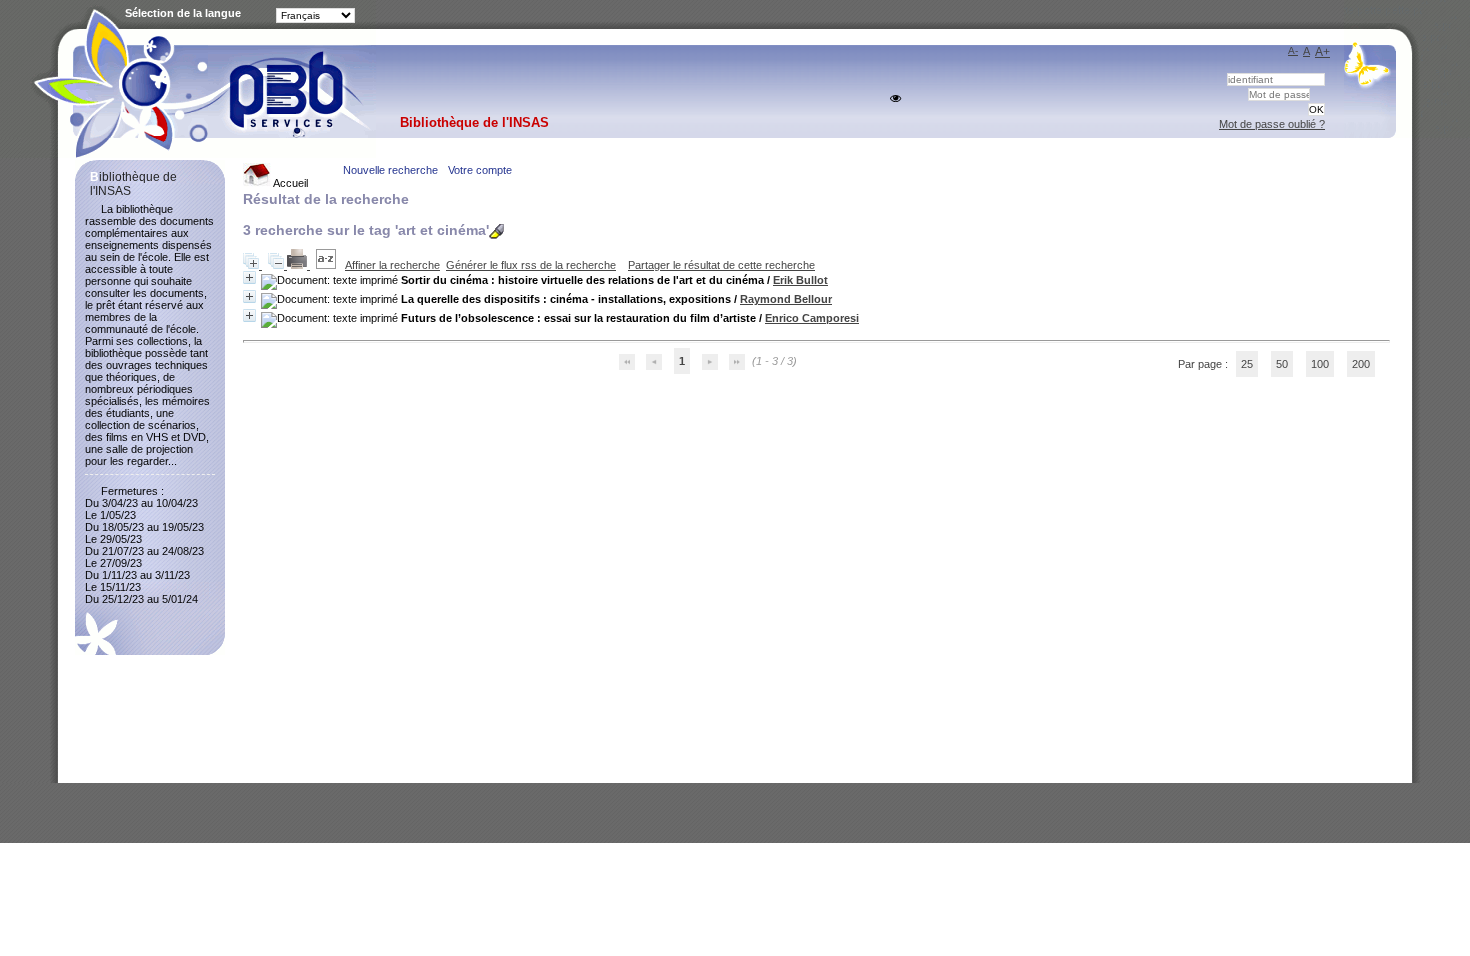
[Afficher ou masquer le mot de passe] (895, 98)
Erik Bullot (800, 280)
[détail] (249, 277)
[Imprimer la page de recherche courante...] (298, 265)
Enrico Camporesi (812, 318)
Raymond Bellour (786, 299)
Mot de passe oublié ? (1272, 124)
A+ (1322, 52)
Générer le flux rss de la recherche (531, 265)
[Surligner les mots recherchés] (496, 231)
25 (1247, 364)
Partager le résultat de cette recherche (721, 265)
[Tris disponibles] (327, 265)
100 (1320, 364)
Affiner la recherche (392, 265)
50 (1282, 364)
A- (1293, 50)
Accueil (289, 183)
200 (1361, 364)
